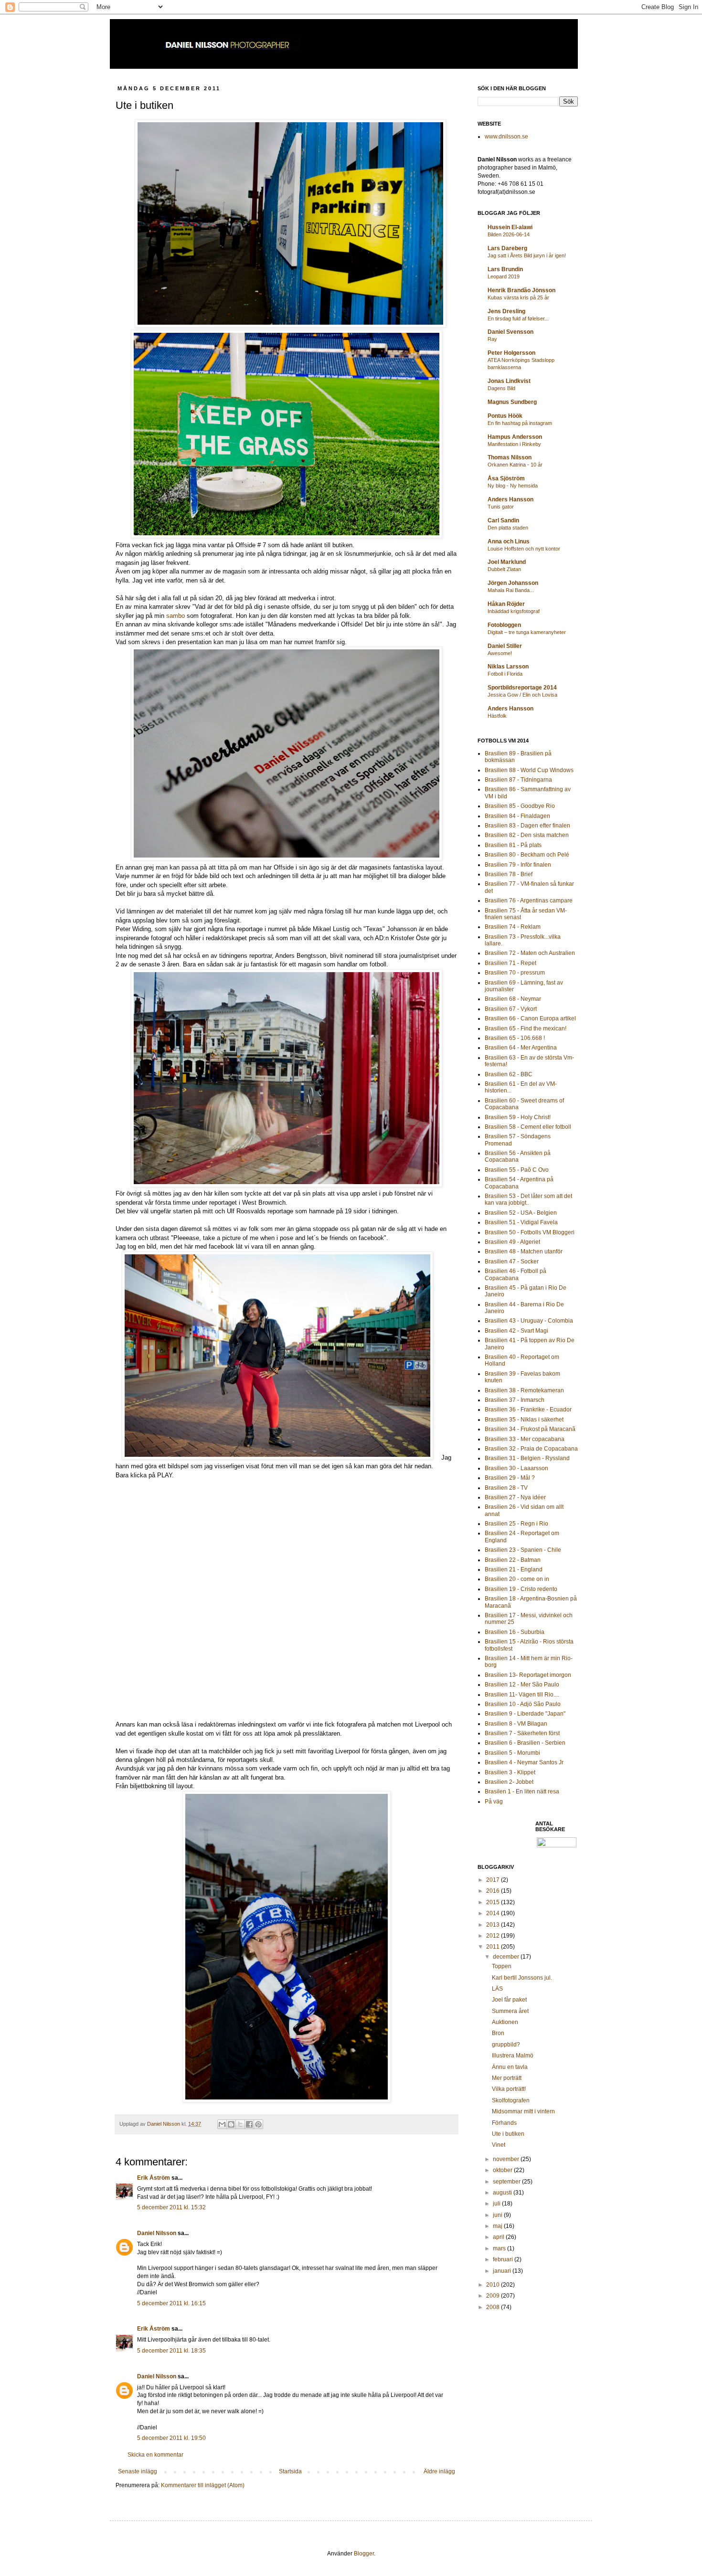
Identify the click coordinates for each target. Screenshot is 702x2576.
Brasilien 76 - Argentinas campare (529, 901)
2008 (494, 2307)
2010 (494, 2285)
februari (504, 2259)
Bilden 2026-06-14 (509, 234)
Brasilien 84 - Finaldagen (517, 816)
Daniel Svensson (511, 332)
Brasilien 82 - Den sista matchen (527, 835)
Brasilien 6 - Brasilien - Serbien (525, 1743)
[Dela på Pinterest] (258, 2124)
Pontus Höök (505, 416)
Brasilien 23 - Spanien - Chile (523, 1550)
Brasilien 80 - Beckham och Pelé (527, 855)
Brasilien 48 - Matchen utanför (524, 1251)
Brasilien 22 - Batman (513, 1560)
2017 (494, 1880)
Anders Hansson (511, 499)
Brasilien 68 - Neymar (513, 999)
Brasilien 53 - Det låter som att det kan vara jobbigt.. (528, 1199)
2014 (494, 1913)
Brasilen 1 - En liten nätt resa (522, 1792)
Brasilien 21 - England (514, 1569)
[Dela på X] (240, 2124)
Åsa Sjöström (506, 478)
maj (498, 2226)
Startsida (290, 2471)
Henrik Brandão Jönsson (521, 290)
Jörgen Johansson (513, 583)
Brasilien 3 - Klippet (510, 1772)
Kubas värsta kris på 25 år (518, 297)
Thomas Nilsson (510, 457)
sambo (175, 616)
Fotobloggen (504, 625)
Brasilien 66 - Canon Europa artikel (530, 1018)
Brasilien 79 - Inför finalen (518, 865)
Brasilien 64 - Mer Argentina (521, 1048)
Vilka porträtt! (509, 2089)
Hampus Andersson (515, 437)
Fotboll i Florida (505, 674)
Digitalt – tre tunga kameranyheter (527, 632)
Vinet (499, 2145)
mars (500, 2248)
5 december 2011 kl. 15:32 (171, 2207)
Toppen (502, 1966)
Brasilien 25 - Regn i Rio (516, 1524)
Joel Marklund (507, 562)
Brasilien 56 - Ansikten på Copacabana (518, 1156)
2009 (494, 2296)
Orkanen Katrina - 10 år (515, 465)
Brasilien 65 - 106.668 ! (515, 1038)
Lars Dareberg (507, 248)
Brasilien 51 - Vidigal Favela (521, 1222)
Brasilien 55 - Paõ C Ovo (517, 1170)
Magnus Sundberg (512, 402)
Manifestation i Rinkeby (514, 444)
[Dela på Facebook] (249, 2124)
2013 (494, 1925)
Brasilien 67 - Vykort (511, 1009)
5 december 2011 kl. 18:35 (171, 2351)
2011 (494, 1947)
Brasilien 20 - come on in (517, 1579)
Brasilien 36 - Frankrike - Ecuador (528, 1410)
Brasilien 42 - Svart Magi (516, 1331)
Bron (498, 2033)
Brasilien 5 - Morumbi (512, 1753)
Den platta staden (508, 528)
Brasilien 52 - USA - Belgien (521, 1213)
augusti (503, 2193)
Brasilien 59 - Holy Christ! (518, 1117)
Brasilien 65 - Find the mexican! (526, 1028)
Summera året (510, 2011)
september (507, 2182)
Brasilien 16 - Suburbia (515, 1632)
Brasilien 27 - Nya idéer (515, 1497)
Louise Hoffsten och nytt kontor (524, 549)
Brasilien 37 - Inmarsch (515, 1400)
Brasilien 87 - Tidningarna (518, 780)
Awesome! (500, 653)
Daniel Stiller (505, 646)
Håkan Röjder (506, 604)
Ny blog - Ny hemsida (513, 486)
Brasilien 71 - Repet (511, 963)
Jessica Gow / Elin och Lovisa (522, 695)
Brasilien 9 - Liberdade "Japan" (525, 1714)
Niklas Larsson (508, 667)
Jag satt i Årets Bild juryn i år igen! (527, 255)
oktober (503, 2170)
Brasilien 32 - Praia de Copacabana (531, 1449)
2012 (494, 1936)
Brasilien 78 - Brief (509, 874)
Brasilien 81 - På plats (513, 845)
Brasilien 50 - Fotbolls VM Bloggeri (530, 1232)
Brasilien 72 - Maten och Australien (530, 953)
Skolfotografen (511, 2100)
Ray (492, 339)
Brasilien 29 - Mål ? (510, 1478)
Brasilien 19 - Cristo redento (521, 1589)
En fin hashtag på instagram (520, 423)
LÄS (497, 1989)
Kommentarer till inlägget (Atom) (203, 2485)
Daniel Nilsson (157, 2233)
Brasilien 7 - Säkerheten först (522, 1733)
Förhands (504, 2123)
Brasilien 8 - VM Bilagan (516, 1724)
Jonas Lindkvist (509, 381)
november (507, 2159)
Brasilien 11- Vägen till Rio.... (522, 1695)
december (507, 1957)
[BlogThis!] (231, 2124)
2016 (494, 1891)
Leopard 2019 (504, 276)
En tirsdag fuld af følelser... (518, 318)
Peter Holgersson (511, 353)
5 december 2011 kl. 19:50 (171, 2438)
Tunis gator (501, 507)
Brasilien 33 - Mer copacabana (525, 1439)
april (499, 2237)
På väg (494, 1802)
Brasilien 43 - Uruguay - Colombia (529, 1321)
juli (497, 2204)
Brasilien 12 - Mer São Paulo (522, 1685)
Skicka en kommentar (155, 2455)
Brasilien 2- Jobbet (509, 1782)
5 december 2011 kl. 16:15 (171, 2303)
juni (498, 2215)
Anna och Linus (509, 541)
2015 (494, 1902)
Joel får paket (509, 2000)
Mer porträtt (507, 2078)
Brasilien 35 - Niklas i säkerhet (524, 1420)
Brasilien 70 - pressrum (515, 973)
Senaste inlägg (138, 2471)
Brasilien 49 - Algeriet (512, 1242)
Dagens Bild (501, 388)
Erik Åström (154, 2178)
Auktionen (505, 2022)
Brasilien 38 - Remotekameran (524, 1390)
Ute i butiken (508, 2134)
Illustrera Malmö (513, 2056)
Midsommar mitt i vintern (523, 2111)
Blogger (364, 2554)
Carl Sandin (503, 520)
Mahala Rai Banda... (511, 590)
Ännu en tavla (510, 2067)
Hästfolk (497, 716)
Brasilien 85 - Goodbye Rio (520, 806)
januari (503, 2271)
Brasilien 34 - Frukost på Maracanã (530, 1429)
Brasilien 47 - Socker (512, 1261)
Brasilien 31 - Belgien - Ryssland (527, 1458)
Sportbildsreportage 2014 (522, 688)
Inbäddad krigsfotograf (514, 611)
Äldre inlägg (439, 2471)
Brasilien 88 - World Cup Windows (529, 770)
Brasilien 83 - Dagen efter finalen (527, 826)
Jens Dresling (506, 311)
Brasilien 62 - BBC (509, 1074)
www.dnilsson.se (506, 137)
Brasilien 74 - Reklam (513, 927)
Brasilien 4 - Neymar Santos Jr (524, 1762)
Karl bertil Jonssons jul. (522, 1978)
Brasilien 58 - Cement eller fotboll (528, 1127)
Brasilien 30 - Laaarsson (516, 1468)
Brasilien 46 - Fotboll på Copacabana (516, 1274)
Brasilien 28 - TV (506, 1488)
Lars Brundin (505, 269)
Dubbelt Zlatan (504, 569)
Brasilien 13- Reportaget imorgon (528, 1675)
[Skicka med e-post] (222, 2124)
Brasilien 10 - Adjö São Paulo (523, 1704)
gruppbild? (506, 2045)
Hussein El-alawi (510, 227)
